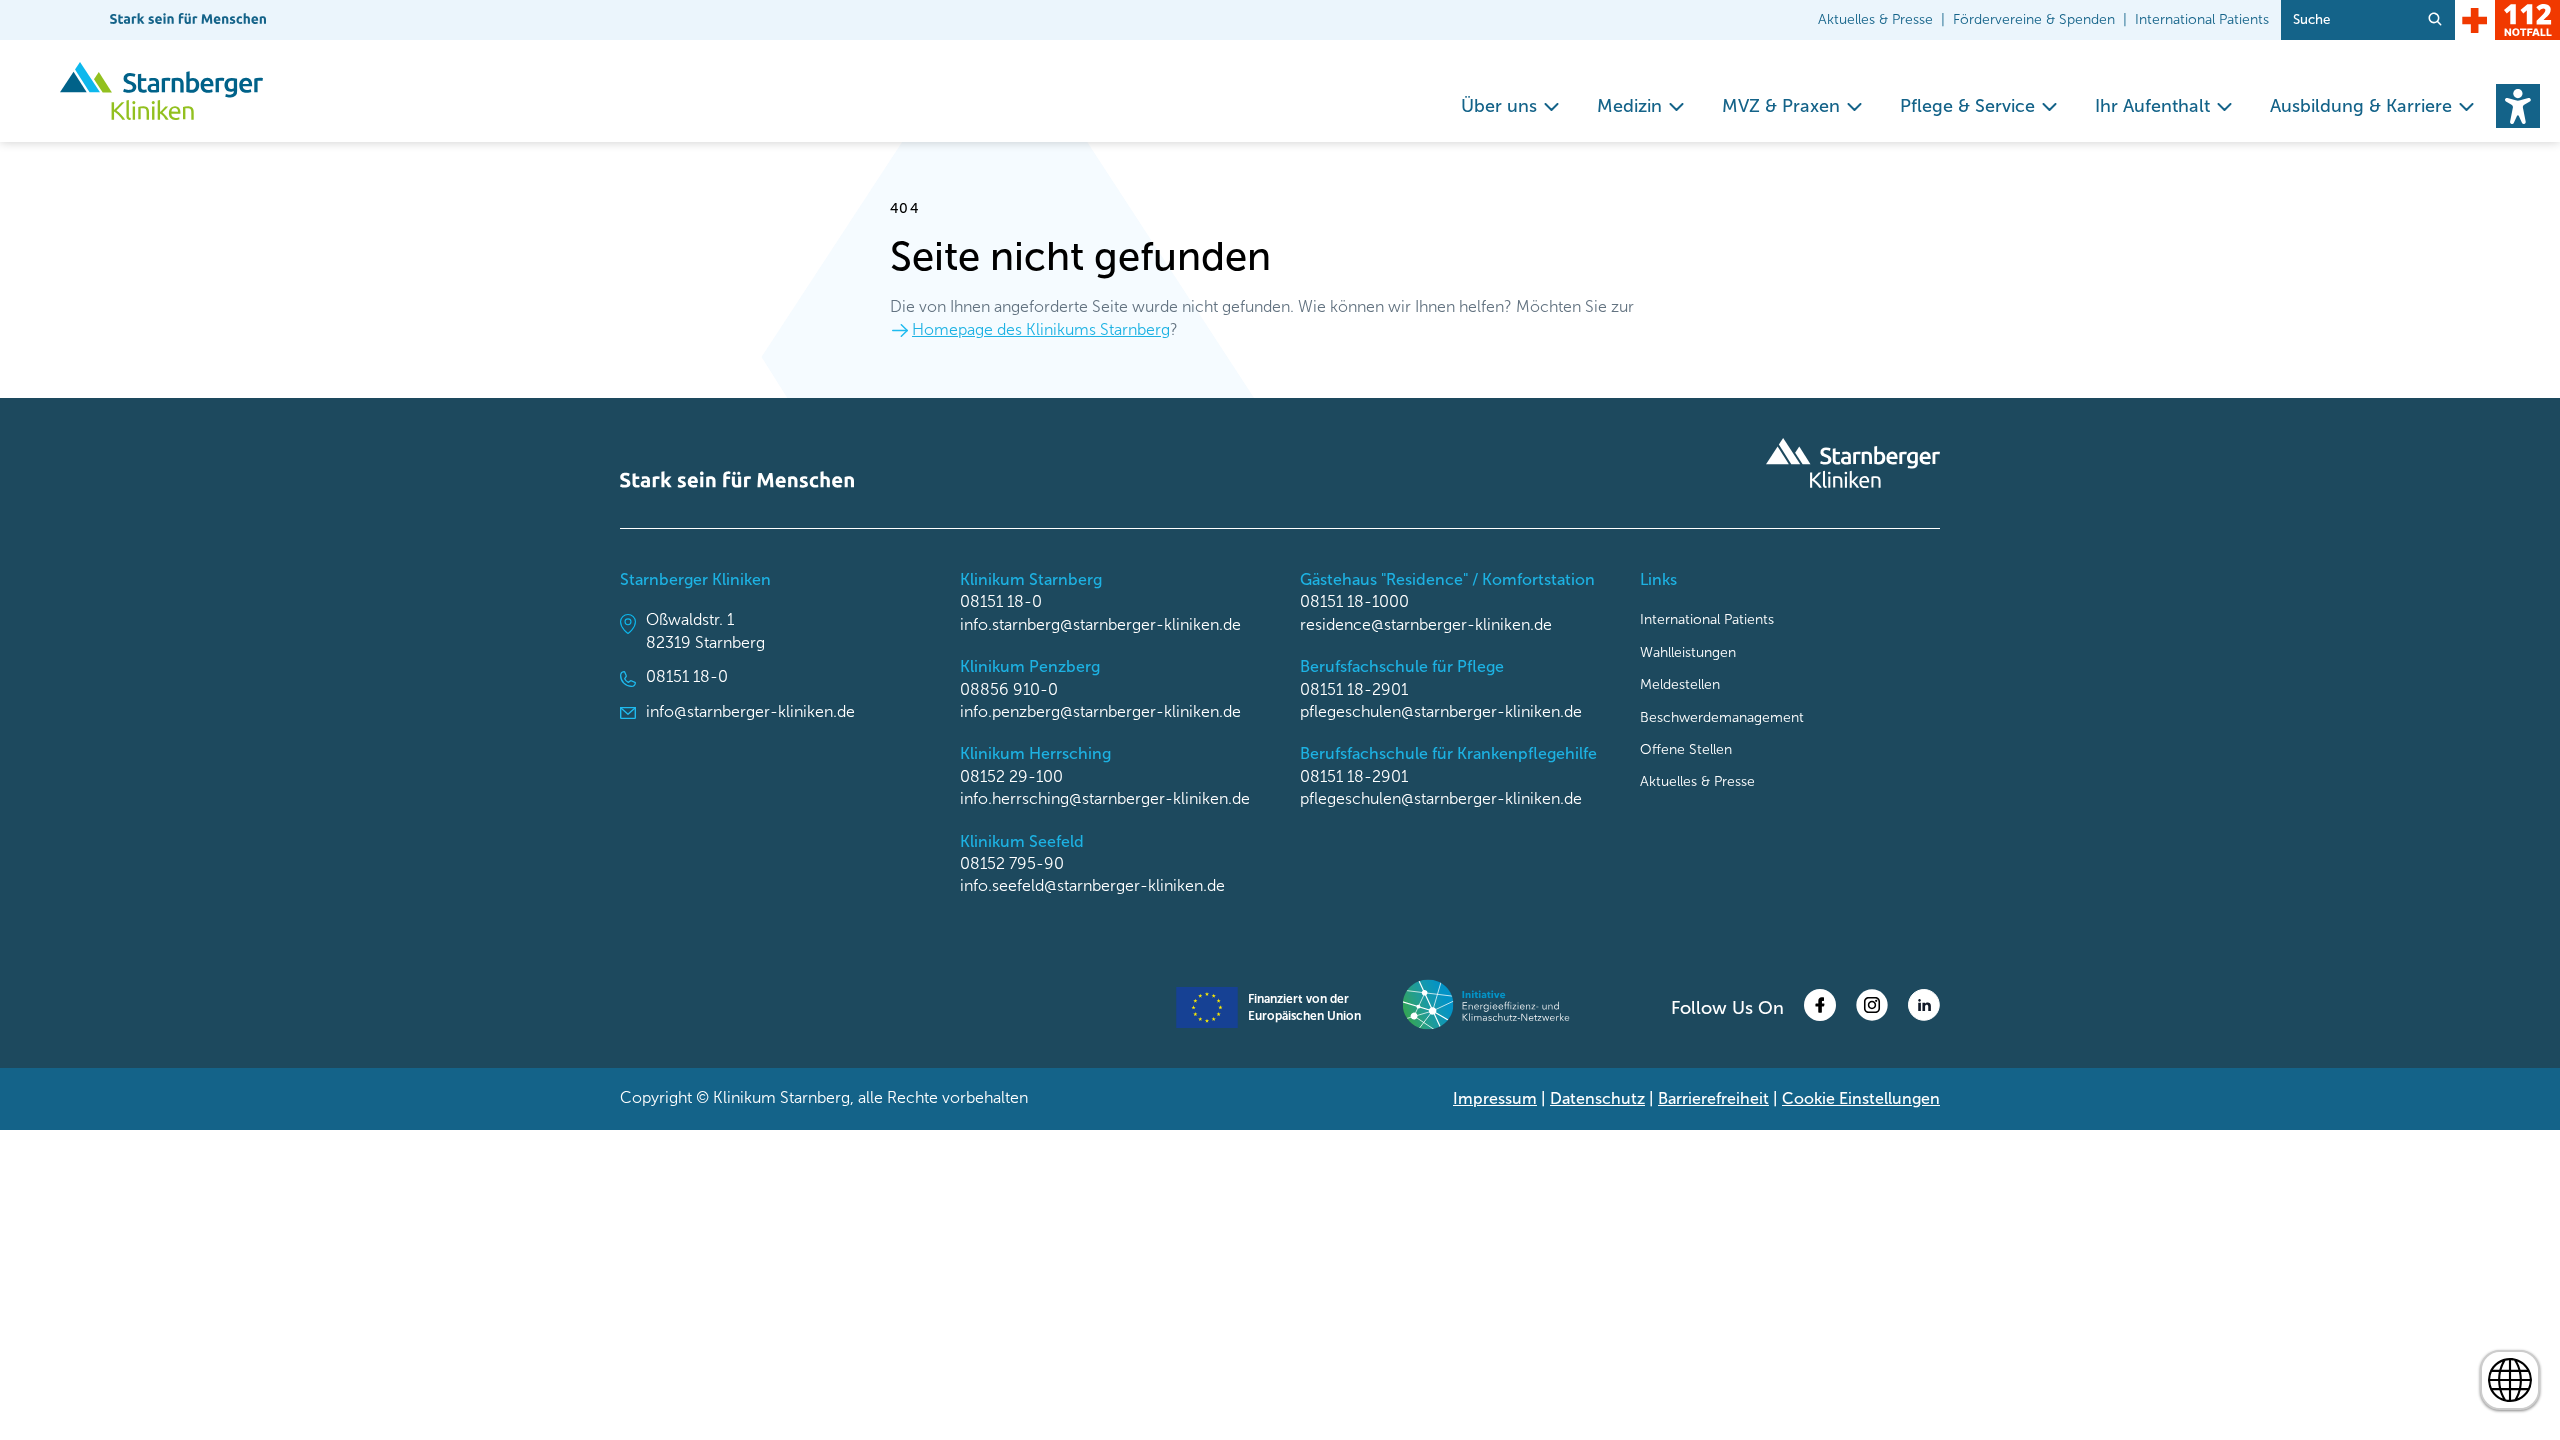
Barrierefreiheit (1713, 1098)
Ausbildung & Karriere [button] (2361, 106)
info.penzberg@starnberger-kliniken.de (1100, 711)
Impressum (1495, 1098)
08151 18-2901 (1354, 689)
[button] (2518, 106)
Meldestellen (1680, 684)
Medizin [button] (1629, 106)
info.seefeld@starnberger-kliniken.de (1092, 885)
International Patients (2202, 19)
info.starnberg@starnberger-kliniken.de (1100, 624)
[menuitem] (1511, 106)
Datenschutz (1597, 1098)
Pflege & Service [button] (1967, 106)
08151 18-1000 (1354, 601)
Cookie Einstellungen (1861, 1098)
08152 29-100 (1011, 776)
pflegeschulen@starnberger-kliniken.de (1441, 711)
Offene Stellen (1686, 749)
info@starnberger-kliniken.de (750, 711)
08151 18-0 (687, 676)
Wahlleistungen (1688, 652)
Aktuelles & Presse (1875, 19)
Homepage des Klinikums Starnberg (1041, 329)
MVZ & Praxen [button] (1781, 106)
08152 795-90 (1012, 863)
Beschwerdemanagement (1722, 717)
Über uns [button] (1499, 106)
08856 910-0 (1009, 689)
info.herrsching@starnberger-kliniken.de (1105, 798)
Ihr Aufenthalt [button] (2152, 106)
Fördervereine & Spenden (2034, 19)
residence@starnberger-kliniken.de (1426, 624)
